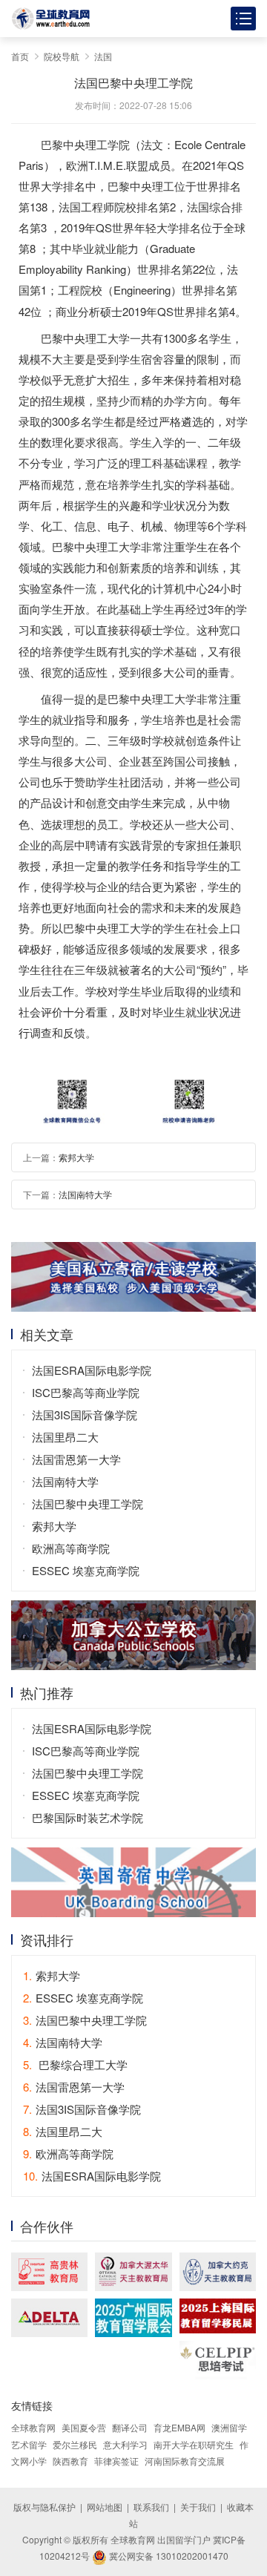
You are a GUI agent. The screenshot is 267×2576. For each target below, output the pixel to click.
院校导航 (62, 56)
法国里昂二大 (65, 1437)
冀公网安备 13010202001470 (168, 2556)
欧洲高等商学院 (71, 1548)
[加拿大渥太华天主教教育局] (133, 2272)
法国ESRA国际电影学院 (92, 1370)
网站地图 (105, 2507)
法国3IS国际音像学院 (85, 1414)
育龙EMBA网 (179, 2427)
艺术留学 (29, 2444)
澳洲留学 (229, 2427)
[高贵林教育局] (49, 2272)
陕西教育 (70, 2461)
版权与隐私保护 (44, 2507)
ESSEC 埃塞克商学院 (86, 1570)
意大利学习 (125, 2444)
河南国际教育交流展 (185, 2461)
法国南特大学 (85, 1194)
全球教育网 (33, 2427)
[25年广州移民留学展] (133, 2318)
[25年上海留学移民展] (218, 2316)
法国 (103, 56)
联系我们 (151, 2507)
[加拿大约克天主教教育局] (218, 2272)
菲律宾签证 (116, 2461)
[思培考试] (218, 2360)
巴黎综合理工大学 (75, 2064)
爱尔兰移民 (75, 2444)
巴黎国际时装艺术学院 (88, 1817)
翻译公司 (130, 2427)
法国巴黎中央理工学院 (88, 1504)
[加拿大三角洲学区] (49, 2318)
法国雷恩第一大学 (76, 1459)
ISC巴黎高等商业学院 (86, 1392)
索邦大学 (76, 1157)
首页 (20, 56)
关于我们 (198, 2507)
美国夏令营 (84, 2427)
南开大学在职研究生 (194, 2444)
